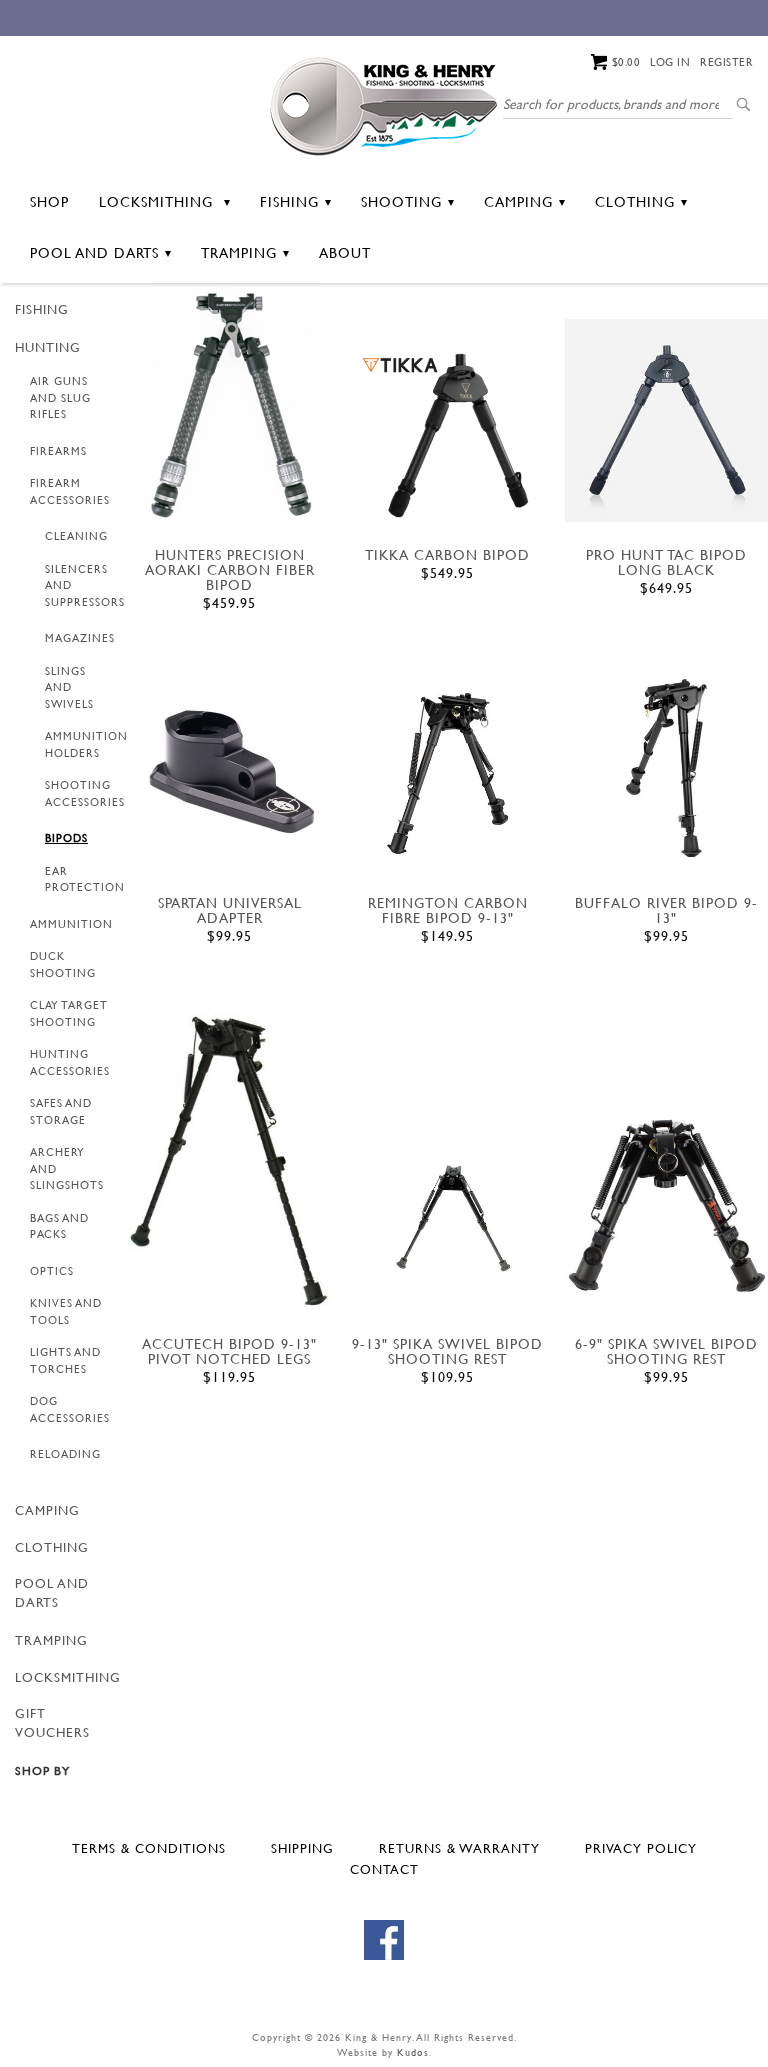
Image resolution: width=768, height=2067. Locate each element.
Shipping (302, 1848)
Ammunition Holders (86, 744)
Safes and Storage (61, 1111)
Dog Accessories (70, 1409)
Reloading (65, 1454)
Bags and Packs (59, 1226)
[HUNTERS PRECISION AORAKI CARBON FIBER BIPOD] (229, 402)
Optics (52, 1271)
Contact (384, 1869)
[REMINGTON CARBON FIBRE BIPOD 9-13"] (447, 773)
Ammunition (71, 924)
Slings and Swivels (69, 687)
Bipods (66, 838)
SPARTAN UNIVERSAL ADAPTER (230, 910)
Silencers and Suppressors (85, 585)
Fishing (289, 201)
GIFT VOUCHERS (52, 1723)
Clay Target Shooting (69, 1013)
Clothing (635, 201)
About (345, 252)
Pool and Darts (94, 252)
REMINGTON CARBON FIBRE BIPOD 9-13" (448, 910)
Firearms (58, 451)
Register (726, 62)
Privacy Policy (641, 1848)
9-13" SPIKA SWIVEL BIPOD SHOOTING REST (447, 1351)
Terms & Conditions (149, 1848)
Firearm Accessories (70, 491)
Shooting (401, 201)
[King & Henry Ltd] (384, 104)
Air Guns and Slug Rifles (60, 397)
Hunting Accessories (70, 1062)
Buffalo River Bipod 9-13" (666, 910)
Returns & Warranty (459, 1848)
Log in (670, 62)
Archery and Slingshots (67, 1168)
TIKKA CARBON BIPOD (447, 554)
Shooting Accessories (84, 793)
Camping (518, 201)
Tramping (239, 252)
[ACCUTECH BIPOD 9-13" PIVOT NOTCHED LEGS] (229, 1163)
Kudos (413, 2052)
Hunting (48, 347)
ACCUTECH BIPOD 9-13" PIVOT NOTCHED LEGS (229, 1351)
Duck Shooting (63, 964)
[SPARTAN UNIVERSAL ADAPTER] (229, 767)
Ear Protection (85, 879)
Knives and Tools (66, 1311)
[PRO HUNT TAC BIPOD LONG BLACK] (666, 420)
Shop (49, 201)
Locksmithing (158, 201)
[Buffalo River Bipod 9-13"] (666, 767)
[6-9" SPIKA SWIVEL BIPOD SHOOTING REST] (666, 1202)
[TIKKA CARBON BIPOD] (447, 435)
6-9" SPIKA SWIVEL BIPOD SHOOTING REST (666, 1351)
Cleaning (76, 536)
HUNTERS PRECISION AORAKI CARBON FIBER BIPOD (230, 569)
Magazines (80, 638)
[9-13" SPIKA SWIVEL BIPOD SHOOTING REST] (447, 1209)
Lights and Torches (65, 1360)
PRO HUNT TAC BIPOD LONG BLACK (666, 562)
